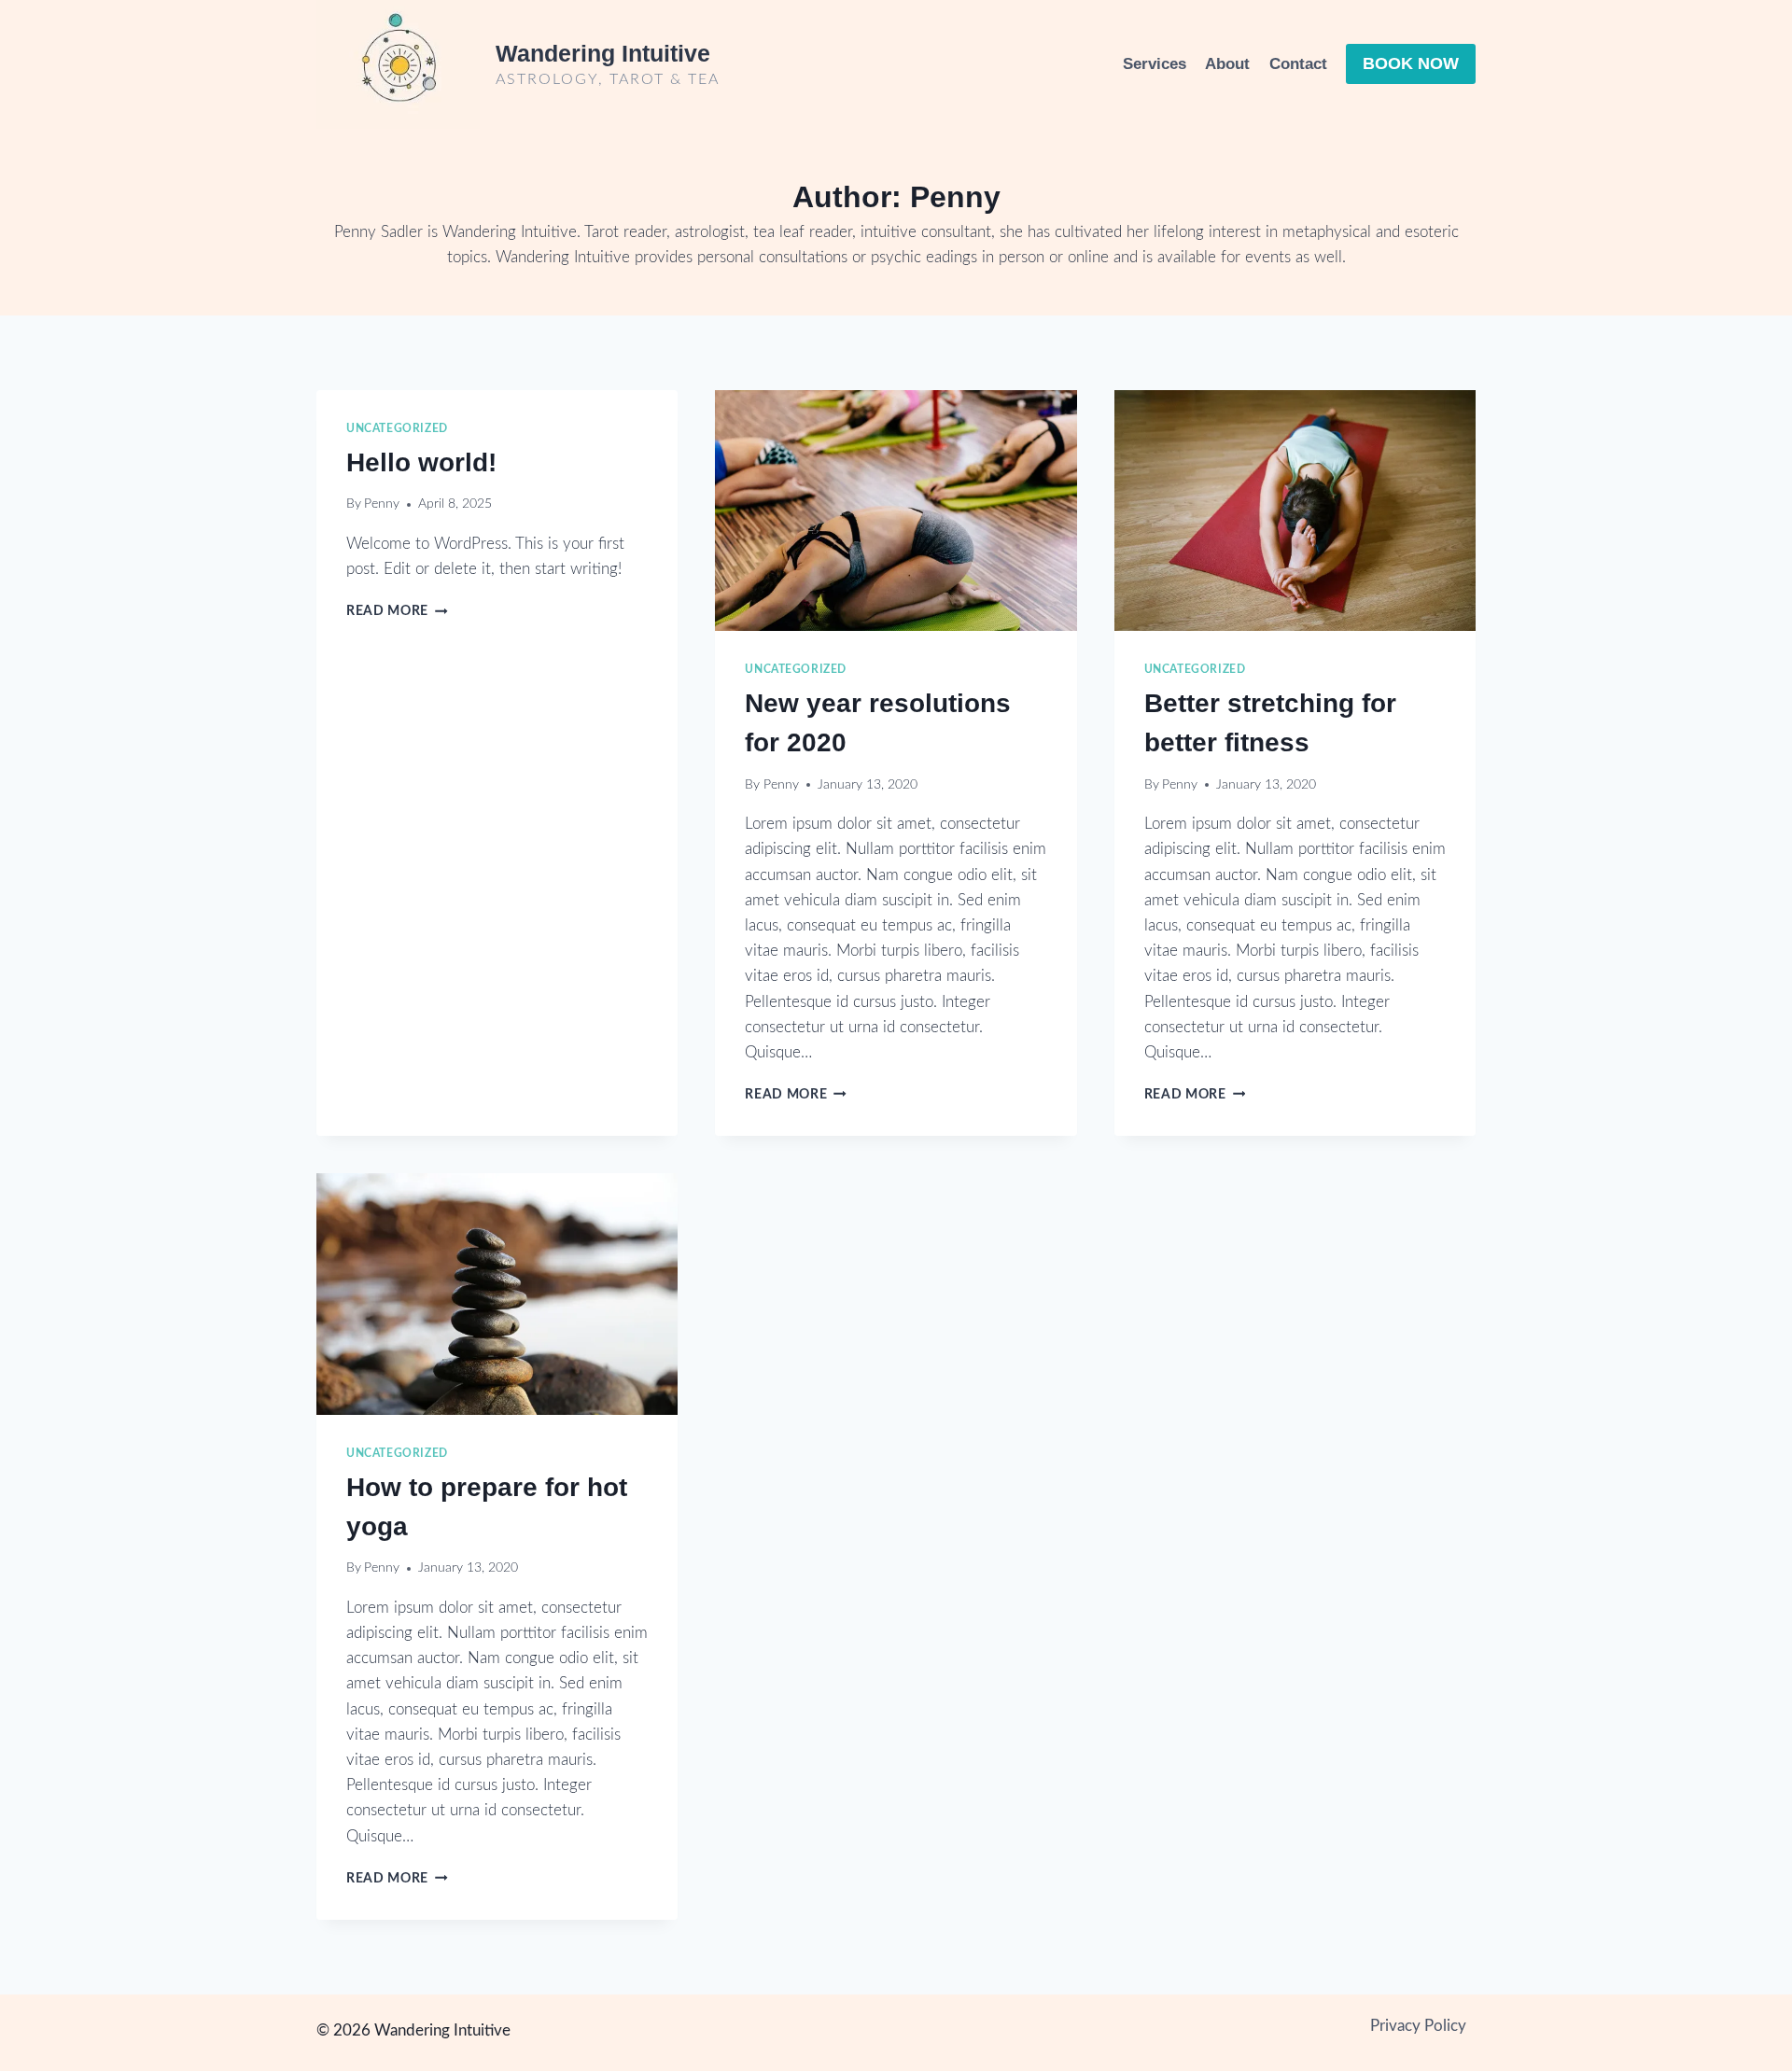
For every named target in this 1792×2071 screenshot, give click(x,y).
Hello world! (421, 462)
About (1227, 64)
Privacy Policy (1418, 2026)
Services (1155, 64)
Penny (382, 504)
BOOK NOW (1411, 63)
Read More (397, 611)
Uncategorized (397, 428)
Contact (1298, 64)
